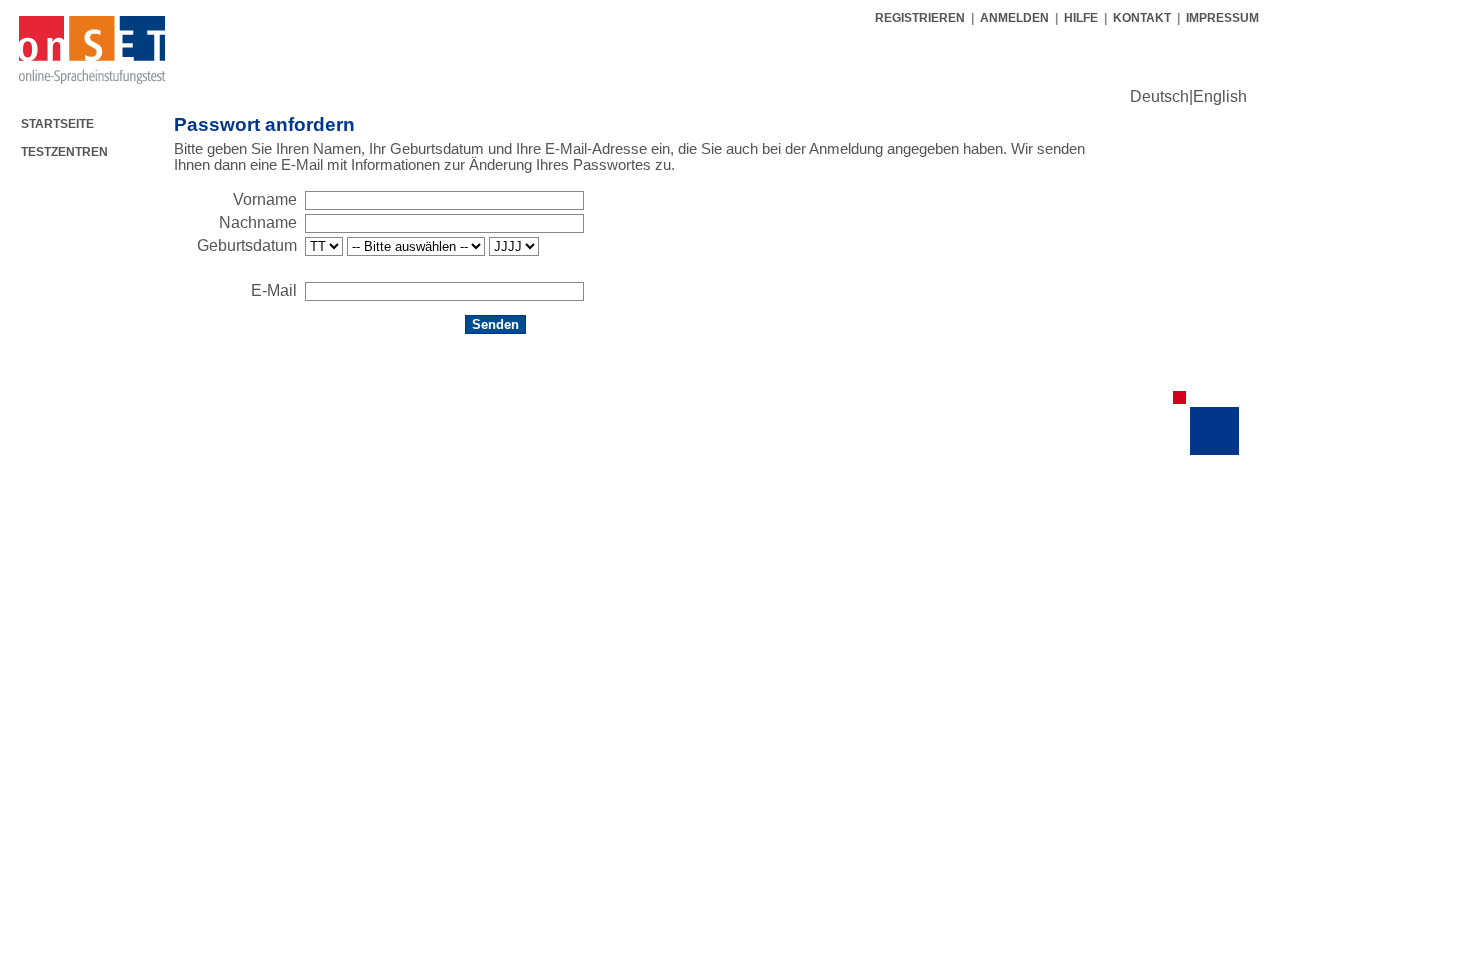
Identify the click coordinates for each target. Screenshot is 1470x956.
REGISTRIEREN (921, 18)
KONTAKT (1142, 18)
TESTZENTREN (64, 152)
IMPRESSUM (1222, 18)
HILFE (1081, 18)
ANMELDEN (1014, 18)
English (1220, 96)
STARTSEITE (57, 124)
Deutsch (1159, 96)
